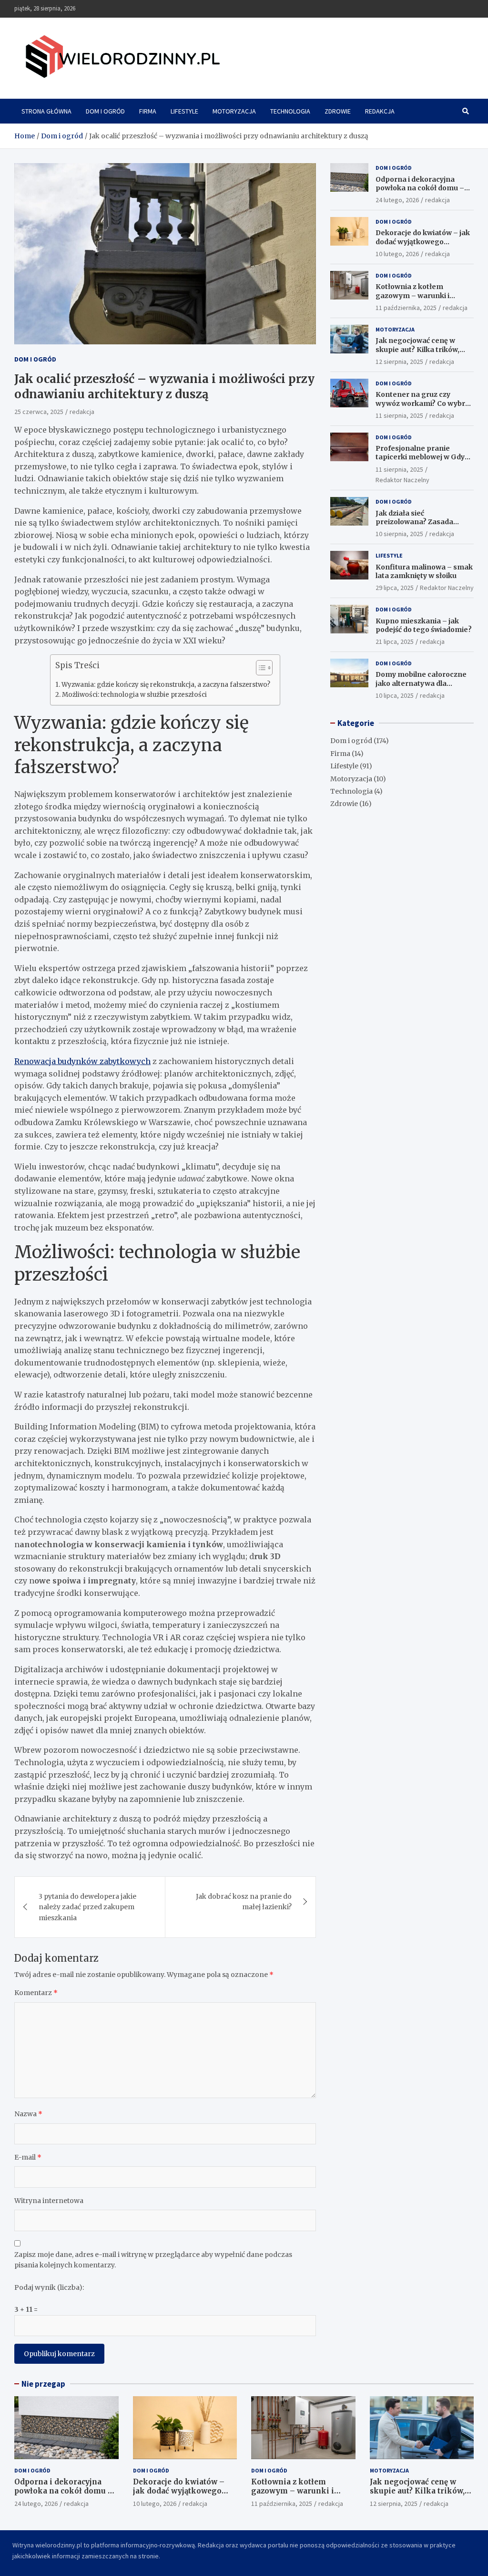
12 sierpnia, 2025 (399, 362)
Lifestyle (184, 111)
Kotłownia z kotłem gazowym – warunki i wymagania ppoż (412, 295)
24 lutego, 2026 (397, 200)
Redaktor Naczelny (402, 480)
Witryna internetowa (49, 2201)
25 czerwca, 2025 (39, 412)
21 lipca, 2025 (395, 641)
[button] (259, 670)
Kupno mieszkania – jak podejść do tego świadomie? (424, 625)
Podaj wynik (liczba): (49, 2287)
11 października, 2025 (406, 308)
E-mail (28, 2157)
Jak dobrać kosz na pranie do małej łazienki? (244, 1902)
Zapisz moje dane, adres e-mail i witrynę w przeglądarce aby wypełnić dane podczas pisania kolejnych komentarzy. (153, 2260)
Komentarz (36, 1993)
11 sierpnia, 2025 (399, 415)
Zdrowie (338, 111)
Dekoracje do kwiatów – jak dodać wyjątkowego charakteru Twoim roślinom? (423, 246)
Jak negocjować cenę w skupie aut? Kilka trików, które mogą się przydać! (417, 349)
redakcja (82, 412)
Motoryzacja (234, 111)
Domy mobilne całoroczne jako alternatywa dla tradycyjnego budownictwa (422, 683)
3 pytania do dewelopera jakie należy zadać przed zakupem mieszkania (87, 1907)
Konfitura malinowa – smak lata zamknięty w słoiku (424, 571)
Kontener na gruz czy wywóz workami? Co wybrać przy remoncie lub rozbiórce (424, 403)
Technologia (290, 111)
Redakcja (380, 111)
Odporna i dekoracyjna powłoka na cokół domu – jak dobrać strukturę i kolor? (424, 188)
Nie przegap (43, 2384)
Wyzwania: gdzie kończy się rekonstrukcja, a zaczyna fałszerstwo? (166, 685)
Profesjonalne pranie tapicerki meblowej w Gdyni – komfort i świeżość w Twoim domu (423, 461)
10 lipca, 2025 (395, 695)
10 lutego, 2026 (397, 254)
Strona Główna (46, 111)
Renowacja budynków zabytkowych (82, 1061)
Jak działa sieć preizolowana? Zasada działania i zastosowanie (418, 522)
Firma (148, 111)
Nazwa (28, 2114)
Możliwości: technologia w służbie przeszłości (134, 695)
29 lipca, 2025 (395, 588)
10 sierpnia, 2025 (399, 534)
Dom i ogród (105, 111)
